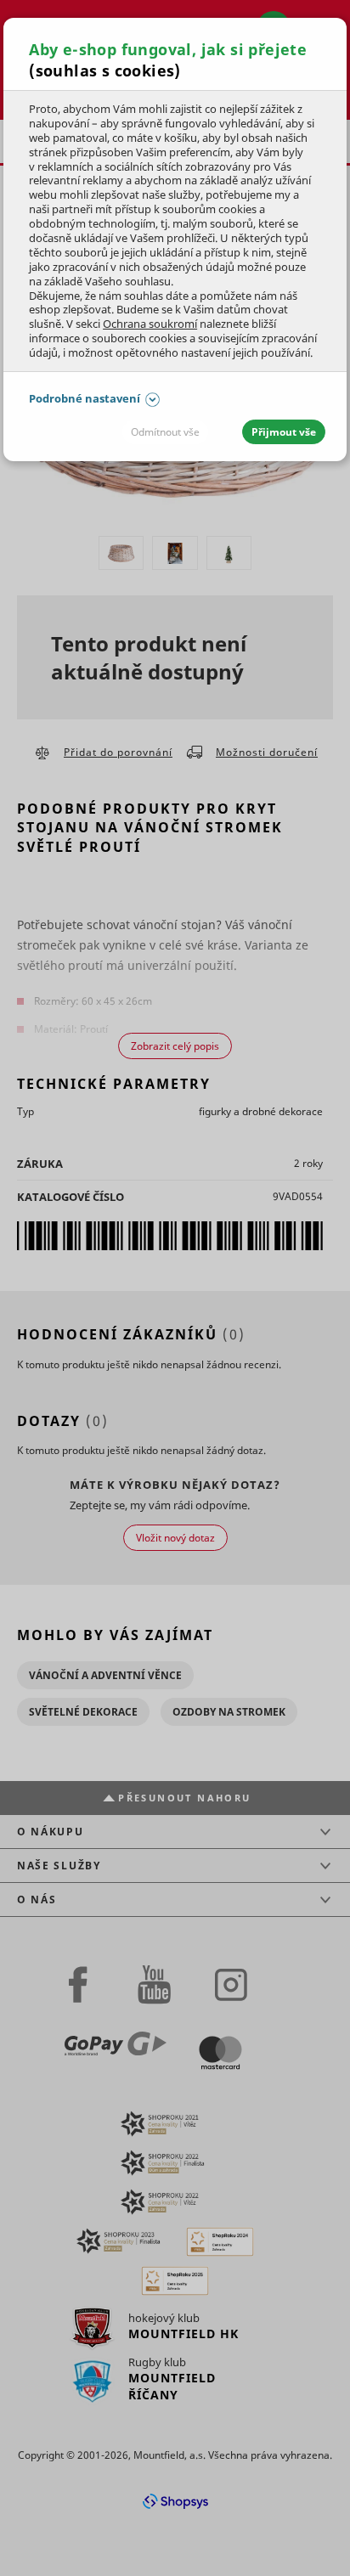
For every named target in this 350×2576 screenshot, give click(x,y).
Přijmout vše (284, 432)
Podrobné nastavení (85, 398)
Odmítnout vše (165, 432)
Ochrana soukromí (150, 324)
